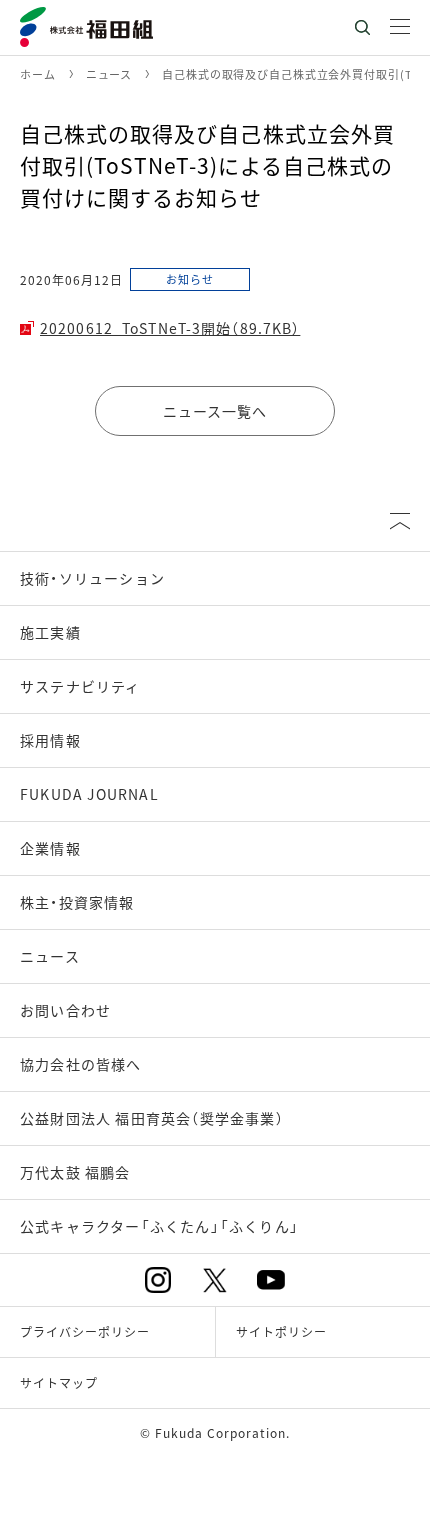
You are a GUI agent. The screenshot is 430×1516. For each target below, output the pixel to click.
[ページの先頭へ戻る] (400, 521)
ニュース (50, 956)
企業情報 (50, 848)
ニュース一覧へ (215, 411)
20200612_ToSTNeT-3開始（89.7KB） (170, 328)
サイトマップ (59, 1382)
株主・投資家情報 (77, 902)
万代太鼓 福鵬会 (75, 1172)
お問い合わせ (65, 1010)
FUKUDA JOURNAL (89, 794)
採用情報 (50, 740)
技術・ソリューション (92, 578)
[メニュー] (400, 27)
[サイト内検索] (362, 27)
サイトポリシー (281, 1331)
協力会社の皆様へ (81, 1064)
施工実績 (50, 632)
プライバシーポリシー (85, 1331)
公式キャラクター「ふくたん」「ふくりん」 (159, 1226)
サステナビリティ (80, 686)
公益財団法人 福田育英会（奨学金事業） (152, 1118)
